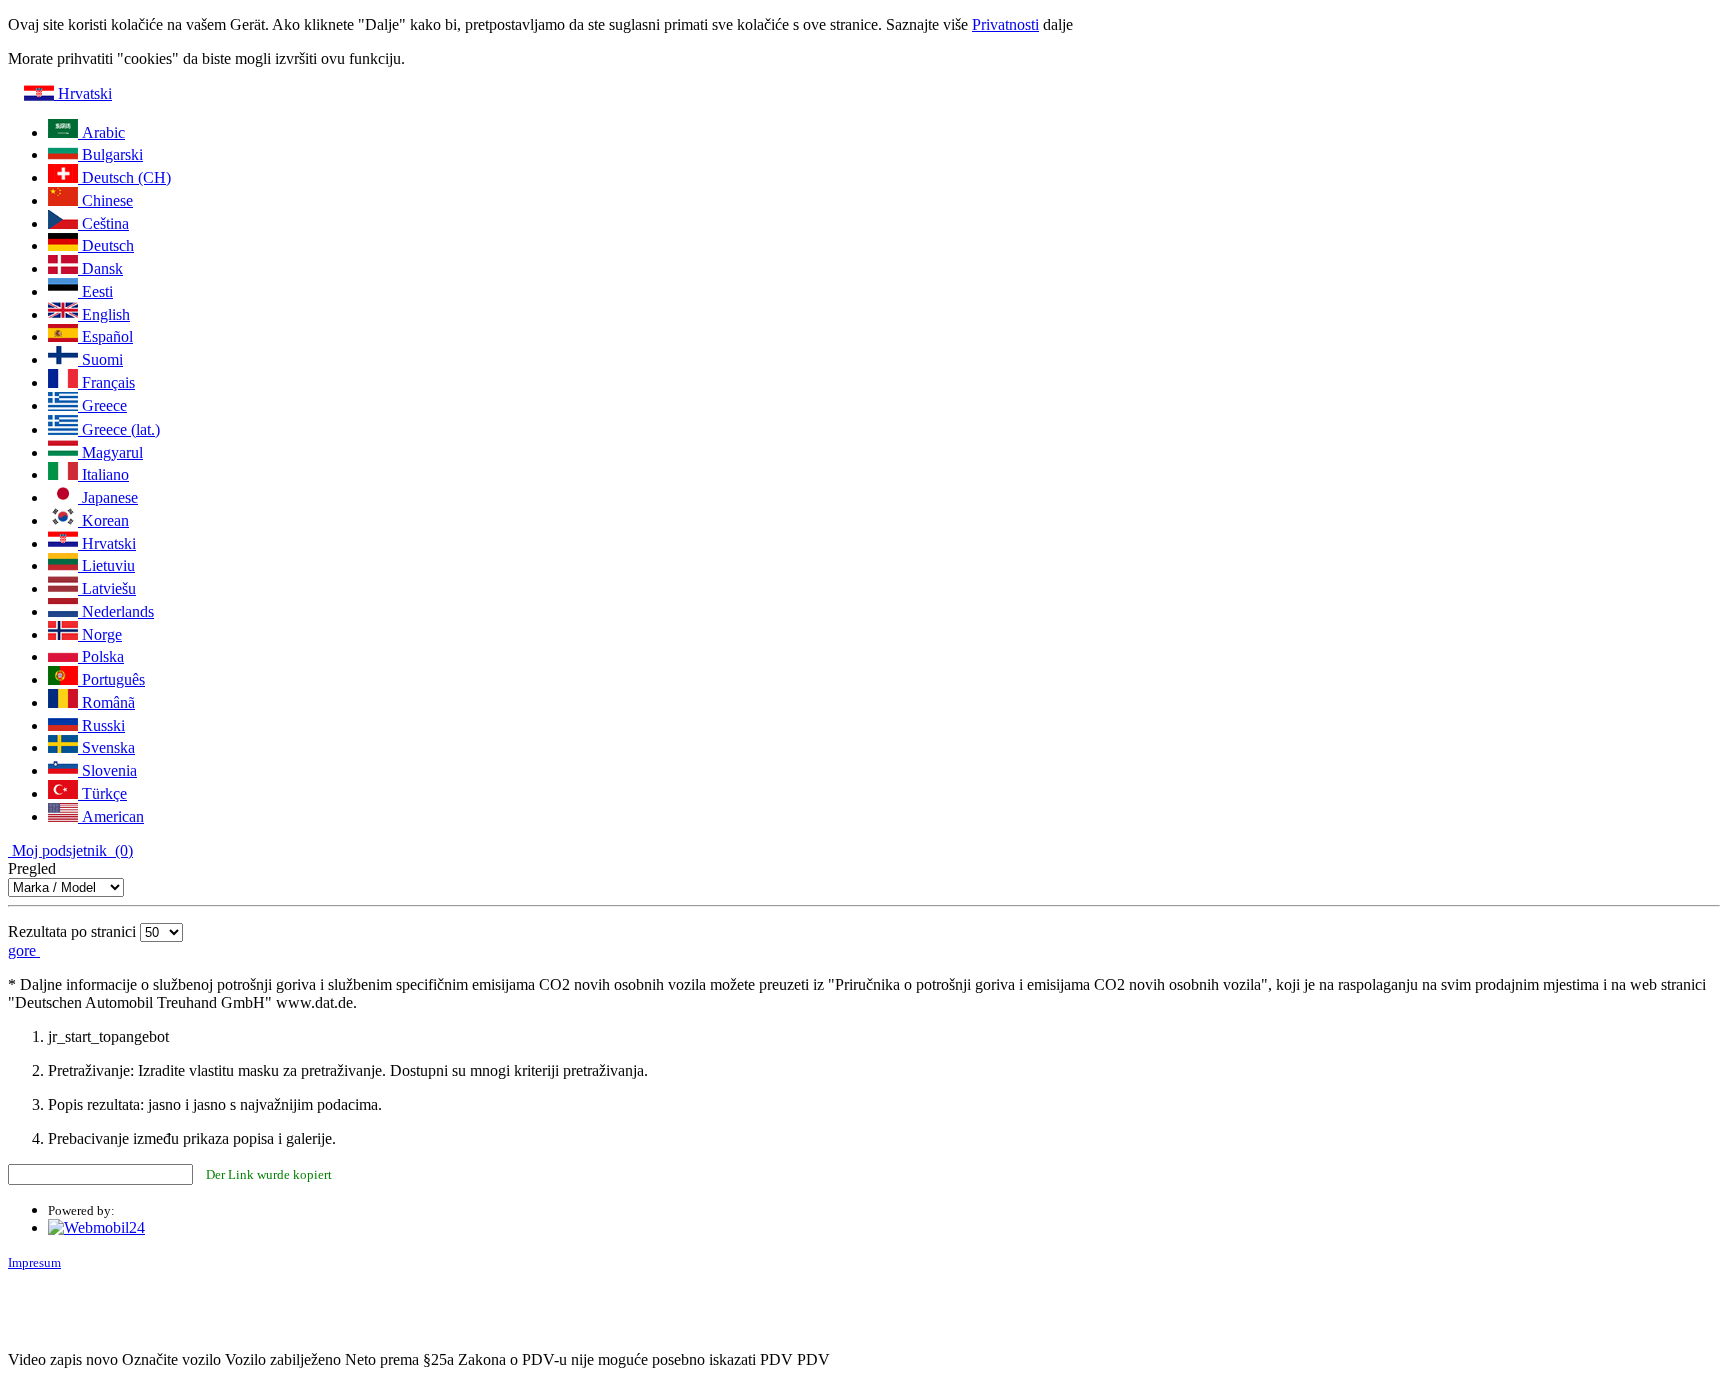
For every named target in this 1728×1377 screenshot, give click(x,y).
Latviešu (107, 588)
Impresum (34, 1262)
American (111, 816)
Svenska (106, 747)
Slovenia (107, 770)
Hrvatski (83, 93)
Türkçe (102, 793)
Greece (102, 405)
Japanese (108, 497)
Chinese (105, 200)
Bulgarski (110, 154)
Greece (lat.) (119, 429)
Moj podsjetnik (70, 850)
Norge (100, 634)
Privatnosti (1005, 24)
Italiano (103, 474)
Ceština (103, 223)
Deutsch (106, 245)
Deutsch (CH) (124, 177)
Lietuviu (106, 565)
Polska (101, 656)
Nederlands (116, 611)
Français (106, 382)
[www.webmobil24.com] (96, 1227)
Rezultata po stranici (72, 931)
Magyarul (110, 452)
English (104, 314)
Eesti (95, 291)
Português (111, 679)
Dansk (100, 268)
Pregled (32, 868)
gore (24, 950)
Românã (106, 702)
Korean (103, 520)
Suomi (100, 359)
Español (105, 336)
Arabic (101, 132)
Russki (101, 725)
